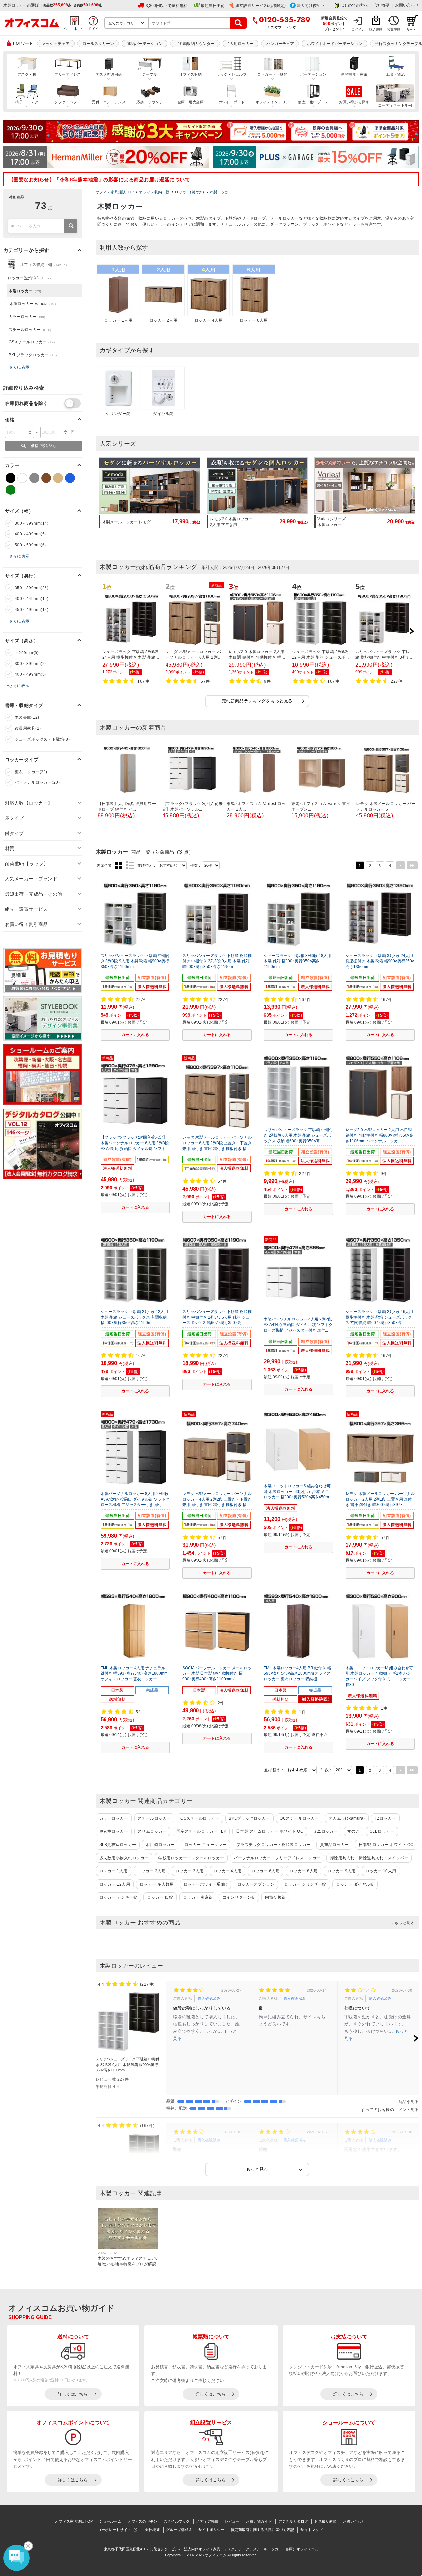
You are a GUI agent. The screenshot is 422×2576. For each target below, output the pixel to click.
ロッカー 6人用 (265, 1871)
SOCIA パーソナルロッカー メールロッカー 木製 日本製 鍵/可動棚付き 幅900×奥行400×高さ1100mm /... (217, 1673)
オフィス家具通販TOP (74, 2521)
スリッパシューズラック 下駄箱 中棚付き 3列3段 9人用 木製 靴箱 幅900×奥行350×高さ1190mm (135, 961)
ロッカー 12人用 (115, 1884)
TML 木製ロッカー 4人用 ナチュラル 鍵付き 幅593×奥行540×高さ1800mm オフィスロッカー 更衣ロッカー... (134, 1673)
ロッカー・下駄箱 (272, 74)
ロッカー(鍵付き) (29, 278)
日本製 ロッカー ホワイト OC (386, 1845)
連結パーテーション (145, 44)
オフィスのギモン (142, 2521)
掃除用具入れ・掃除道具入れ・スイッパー (369, 1858)
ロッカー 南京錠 (198, 1897)
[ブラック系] (11, 478)
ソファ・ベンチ (68, 102)
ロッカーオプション (256, 1884)
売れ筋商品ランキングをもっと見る (257, 701)
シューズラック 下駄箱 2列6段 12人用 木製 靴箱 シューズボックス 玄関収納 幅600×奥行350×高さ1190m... (134, 1317)
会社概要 (381, 5)
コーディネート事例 (395, 105)
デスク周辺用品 (109, 74)
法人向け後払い (311, 6)
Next (412, 631)
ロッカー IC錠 (160, 1897)
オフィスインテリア (272, 102)
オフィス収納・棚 (43, 265)
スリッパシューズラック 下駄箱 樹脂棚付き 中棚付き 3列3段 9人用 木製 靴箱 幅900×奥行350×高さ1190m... (217, 961)
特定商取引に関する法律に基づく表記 (262, 2530)
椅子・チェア (27, 102)
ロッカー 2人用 (151, 1871)
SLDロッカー (382, 1831)
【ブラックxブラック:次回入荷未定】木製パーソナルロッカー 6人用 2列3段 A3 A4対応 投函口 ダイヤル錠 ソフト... (135, 1143)
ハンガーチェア (280, 44)
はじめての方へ (354, 5)
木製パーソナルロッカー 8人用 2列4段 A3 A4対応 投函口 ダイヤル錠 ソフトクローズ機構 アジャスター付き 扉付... (135, 1499)
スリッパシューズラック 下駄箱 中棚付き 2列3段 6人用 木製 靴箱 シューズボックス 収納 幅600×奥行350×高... (298, 1135)
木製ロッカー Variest (33, 304)
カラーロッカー (114, 1818)
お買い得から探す (354, 102)
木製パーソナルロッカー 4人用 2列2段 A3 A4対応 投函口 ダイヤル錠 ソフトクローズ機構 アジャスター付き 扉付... (298, 1325)
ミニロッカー (326, 1831)
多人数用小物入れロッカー (124, 1858)
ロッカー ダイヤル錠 (355, 1884)
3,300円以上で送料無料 (167, 6)
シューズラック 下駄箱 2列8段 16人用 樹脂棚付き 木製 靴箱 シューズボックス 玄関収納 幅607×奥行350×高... (379, 1317)
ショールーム (110, 2521)
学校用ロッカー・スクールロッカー (191, 1858)
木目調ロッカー (160, 1845)
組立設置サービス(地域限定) (260, 6)
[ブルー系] (70, 478)
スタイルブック (177, 2521)
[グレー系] (34, 478)
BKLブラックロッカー (249, 1818)
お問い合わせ (407, 5)
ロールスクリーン (98, 44)
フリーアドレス (68, 74)
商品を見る (408, 2102)
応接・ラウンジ (150, 102)
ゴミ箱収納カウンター (195, 44)
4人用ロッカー (241, 44)
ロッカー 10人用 (381, 1871)
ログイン (358, 30)
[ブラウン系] (46, 478)
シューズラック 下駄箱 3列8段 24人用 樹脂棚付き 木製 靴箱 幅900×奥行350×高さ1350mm (380, 961)
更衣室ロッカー (114, 1831)
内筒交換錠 (275, 1897)
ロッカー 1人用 (113, 1871)
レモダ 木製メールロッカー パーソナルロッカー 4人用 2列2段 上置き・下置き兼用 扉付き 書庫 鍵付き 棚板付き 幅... (217, 1499)
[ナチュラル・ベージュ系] (58, 478)
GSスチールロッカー (200, 1818)
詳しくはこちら (73, 2394)
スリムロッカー (152, 1831)
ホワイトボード (231, 102)
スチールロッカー (154, 1818)
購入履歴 (376, 30)
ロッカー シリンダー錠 (305, 1884)
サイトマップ (312, 2530)
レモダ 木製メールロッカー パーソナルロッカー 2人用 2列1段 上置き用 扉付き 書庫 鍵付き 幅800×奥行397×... (380, 1499)
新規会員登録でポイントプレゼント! (334, 23)
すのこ (354, 1831)
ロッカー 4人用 (227, 1871)
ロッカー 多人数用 (157, 1884)
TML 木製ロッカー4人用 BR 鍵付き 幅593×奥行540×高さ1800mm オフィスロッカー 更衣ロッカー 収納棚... (297, 1673)
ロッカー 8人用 (304, 1871)
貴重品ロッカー (334, 1845)
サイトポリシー (211, 2530)
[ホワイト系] (22, 478)
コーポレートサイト (114, 2530)
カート (411, 30)
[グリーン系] (11, 490)
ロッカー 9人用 (342, 1871)
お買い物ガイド (259, 2521)
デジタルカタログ (293, 2521)
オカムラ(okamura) (347, 1818)
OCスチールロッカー (299, 1818)
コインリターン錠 (239, 1897)
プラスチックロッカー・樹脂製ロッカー (273, 1845)
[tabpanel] (257, 500)
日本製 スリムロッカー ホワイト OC (270, 1831)
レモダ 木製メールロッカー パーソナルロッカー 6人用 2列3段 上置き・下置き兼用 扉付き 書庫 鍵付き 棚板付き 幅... (217, 1143)
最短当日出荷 (213, 6)
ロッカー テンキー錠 (118, 1897)
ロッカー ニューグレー (205, 1845)
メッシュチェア (56, 44)
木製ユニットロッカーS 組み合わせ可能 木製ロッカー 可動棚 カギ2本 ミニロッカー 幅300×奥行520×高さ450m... (298, 1492)
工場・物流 (395, 74)
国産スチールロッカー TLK (201, 1831)
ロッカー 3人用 (190, 1871)
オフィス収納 (191, 74)
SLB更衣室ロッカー (118, 1845)
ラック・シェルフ (231, 74)
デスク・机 (27, 74)
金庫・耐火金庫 (191, 102)
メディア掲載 (207, 2521)
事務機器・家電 (354, 74)
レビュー (232, 2521)
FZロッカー (385, 1818)
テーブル (150, 74)
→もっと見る (402, 1923)
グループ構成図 (179, 2530)
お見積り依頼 (325, 2521)
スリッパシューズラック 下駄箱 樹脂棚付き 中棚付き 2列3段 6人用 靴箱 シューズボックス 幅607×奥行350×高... (217, 1317)
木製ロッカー (25, 291)
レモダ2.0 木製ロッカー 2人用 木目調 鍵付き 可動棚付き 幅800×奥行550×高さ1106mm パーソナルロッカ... (379, 1135)
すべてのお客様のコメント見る (390, 2110)
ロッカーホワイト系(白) (206, 1884)
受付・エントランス (109, 102)
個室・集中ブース (313, 102)
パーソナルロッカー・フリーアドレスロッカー (277, 1858)
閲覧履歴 (394, 30)
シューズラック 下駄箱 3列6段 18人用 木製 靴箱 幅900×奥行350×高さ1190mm (298, 961)
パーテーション (313, 74)
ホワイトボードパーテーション (335, 44)
